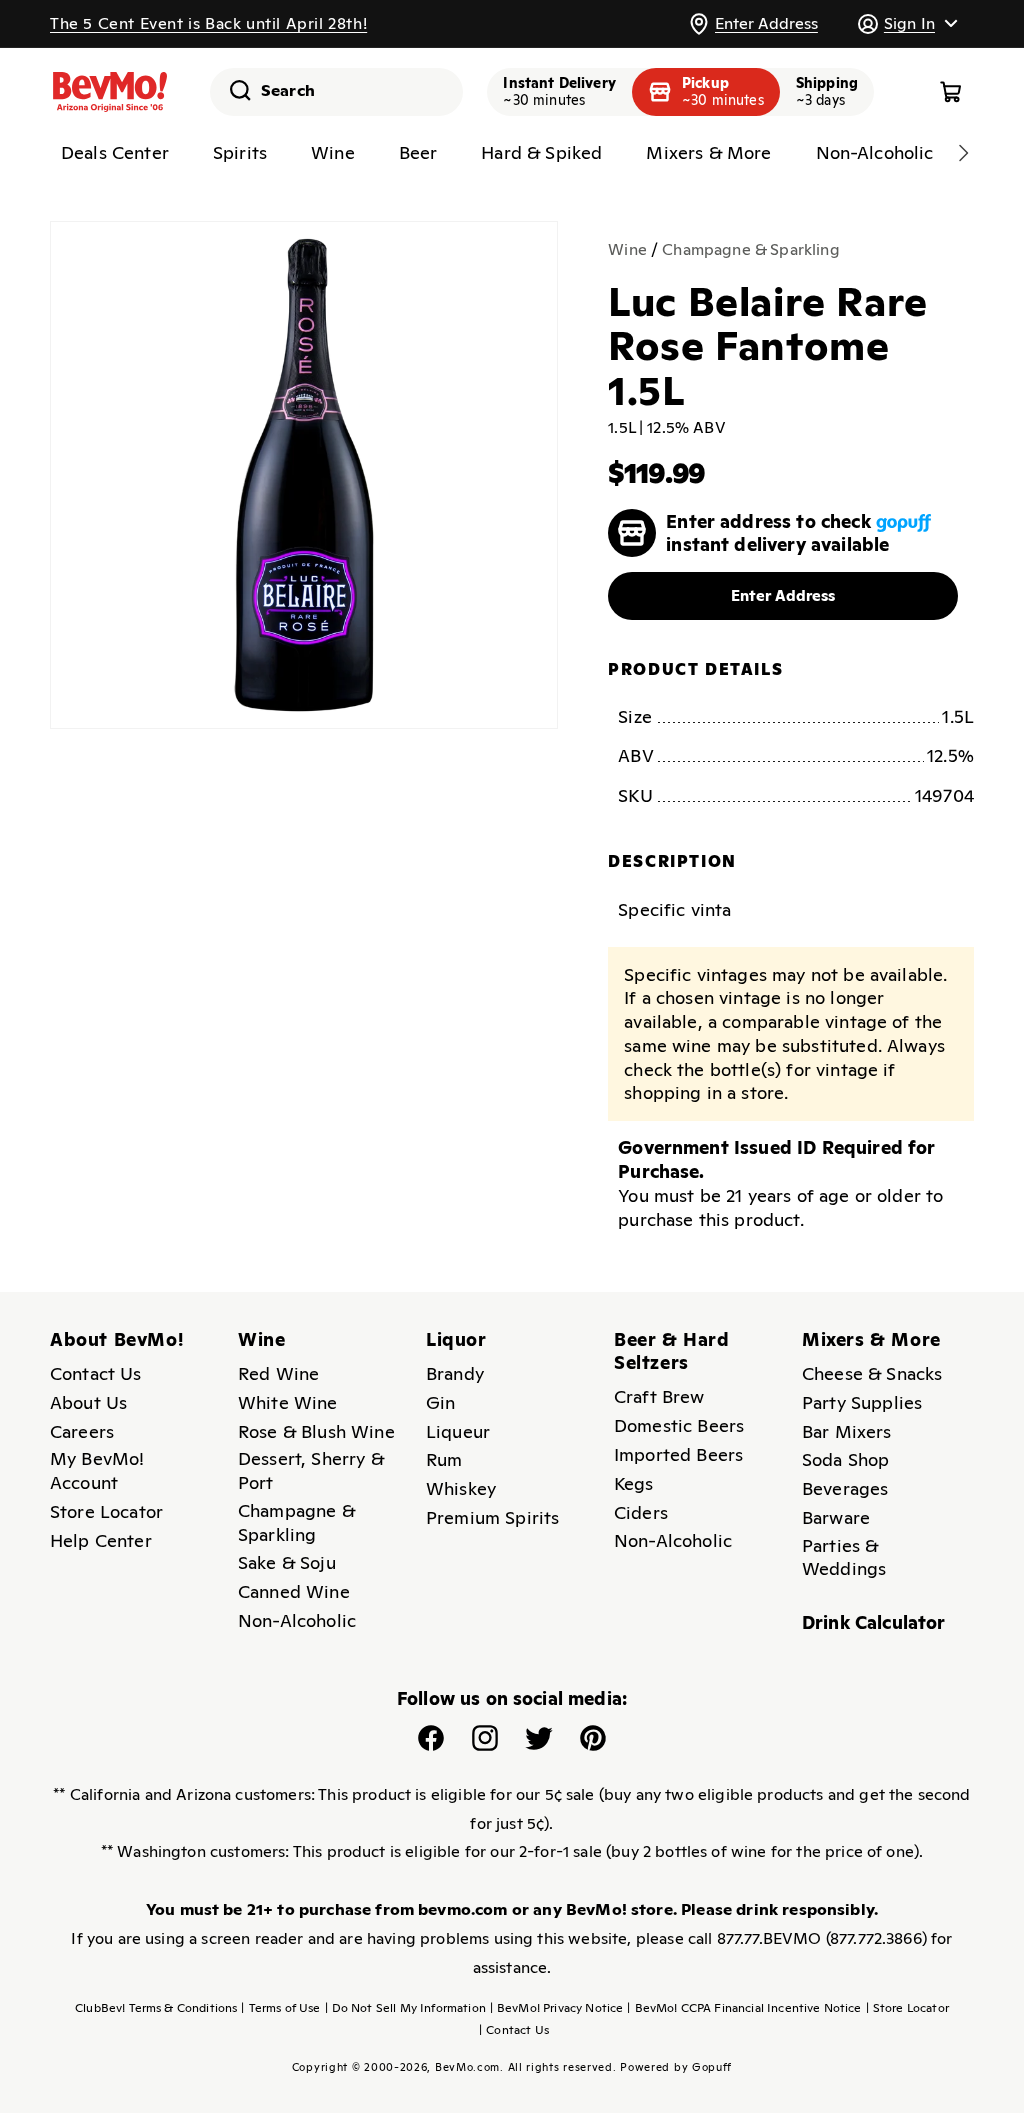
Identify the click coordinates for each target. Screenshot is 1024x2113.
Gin (440, 1402)
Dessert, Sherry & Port (311, 1470)
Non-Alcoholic (297, 1620)
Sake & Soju (287, 1562)
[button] (907, 23)
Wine (627, 249)
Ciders (641, 1512)
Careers (82, 1431)
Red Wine (278, 1373)
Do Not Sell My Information (405, 2008)
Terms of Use (280, 2008)
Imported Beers (678, 1454)
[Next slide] (963, 153)
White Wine (288, 1402)
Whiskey (461, 1488)
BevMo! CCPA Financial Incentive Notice (744, 2008)
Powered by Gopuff (676, 2067)
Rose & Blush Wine (316, 1431)
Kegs (634, 1483)
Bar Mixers (847, 1431)
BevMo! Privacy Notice (557, 2008)
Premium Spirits (492, 1517)
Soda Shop (845, 1459)
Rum (444, 1459)
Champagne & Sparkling (750, 249)
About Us (88, 1402)
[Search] (233, 90)
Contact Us (96, 1373)
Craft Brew (659, 1396)
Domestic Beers (679, 1425)
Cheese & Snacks (872, 1373)
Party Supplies (862, 1402)
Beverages (845, 1488)
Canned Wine (294, 1591)
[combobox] (336, 92)
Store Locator (106, 1511)
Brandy (455, 1373)
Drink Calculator (874, 1622)
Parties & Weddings (844, 1557)
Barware (836, 1517)
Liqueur (458, 1431)
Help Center (101, 1540)
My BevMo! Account (97, 1470)
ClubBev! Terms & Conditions (156, 2008)
